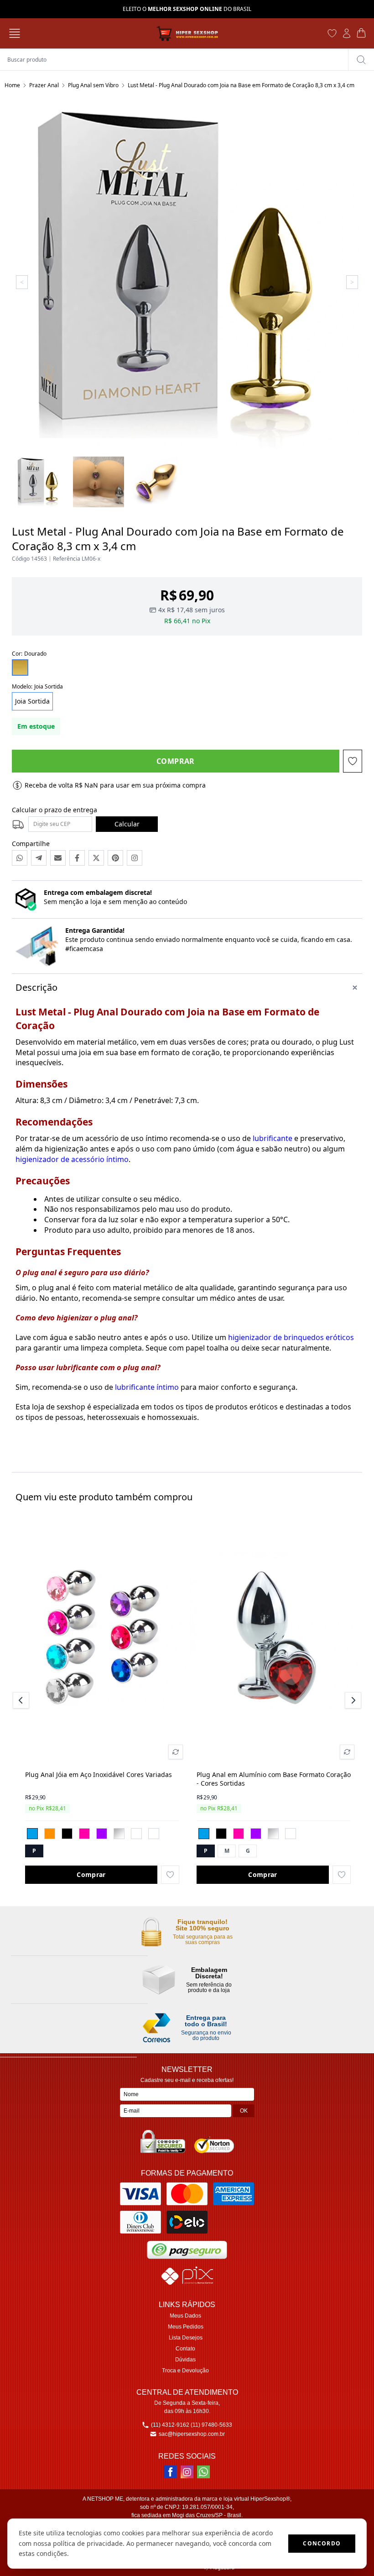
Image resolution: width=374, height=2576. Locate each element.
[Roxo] (102, 1834)
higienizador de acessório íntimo (72, 1159)
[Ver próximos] (352, 1700)
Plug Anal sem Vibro (93, 85)
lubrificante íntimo (147, 1387)
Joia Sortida (32, 701)
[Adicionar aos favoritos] (170, 1875)
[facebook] (171, 2472)
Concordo (322, 2543)
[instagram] (187, 2472)
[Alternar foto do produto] (176, 1752)
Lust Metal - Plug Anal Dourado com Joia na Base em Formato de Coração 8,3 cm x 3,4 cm (241, 85)
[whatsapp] (203, 2472)
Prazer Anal (44, 85)
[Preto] (67, 1834)
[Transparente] (119, 1834)
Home (12, 85)
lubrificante (273, 1138)
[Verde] (136, 1834)
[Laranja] (50, 1834)
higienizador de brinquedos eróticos (291, 1337)
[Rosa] (84, 1834)
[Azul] (32, 1834)
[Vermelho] (154, 1834)
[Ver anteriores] (22, 1700)
